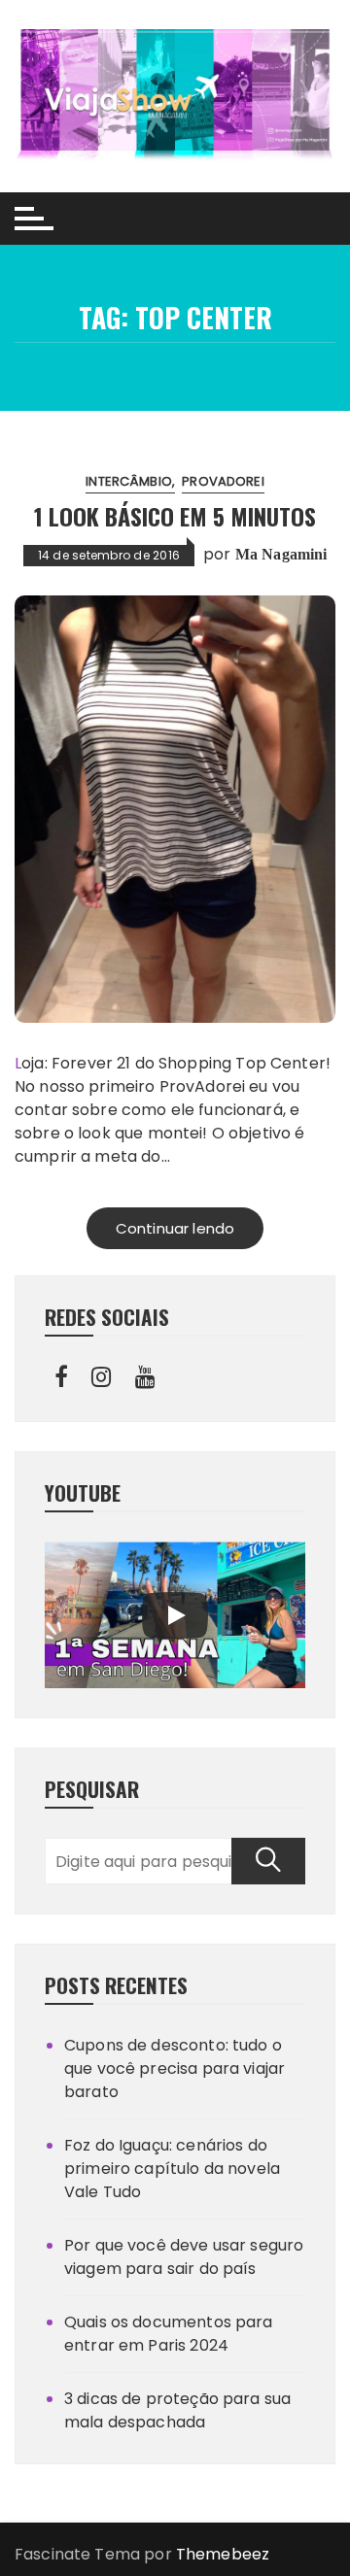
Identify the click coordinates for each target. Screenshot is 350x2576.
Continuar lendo (175, 1228)
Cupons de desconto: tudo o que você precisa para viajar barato (175, 2068)
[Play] (175, 1615)
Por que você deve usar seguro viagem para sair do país (184, 2257)
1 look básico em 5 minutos (175, 516)
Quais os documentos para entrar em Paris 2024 (169, 2334)
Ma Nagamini (281, 554)
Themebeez (223, 2554)
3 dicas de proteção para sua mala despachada (177, 2410)
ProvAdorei (223, 481)
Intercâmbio (129, 481)
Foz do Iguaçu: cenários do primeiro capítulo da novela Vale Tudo (172, 2169)
